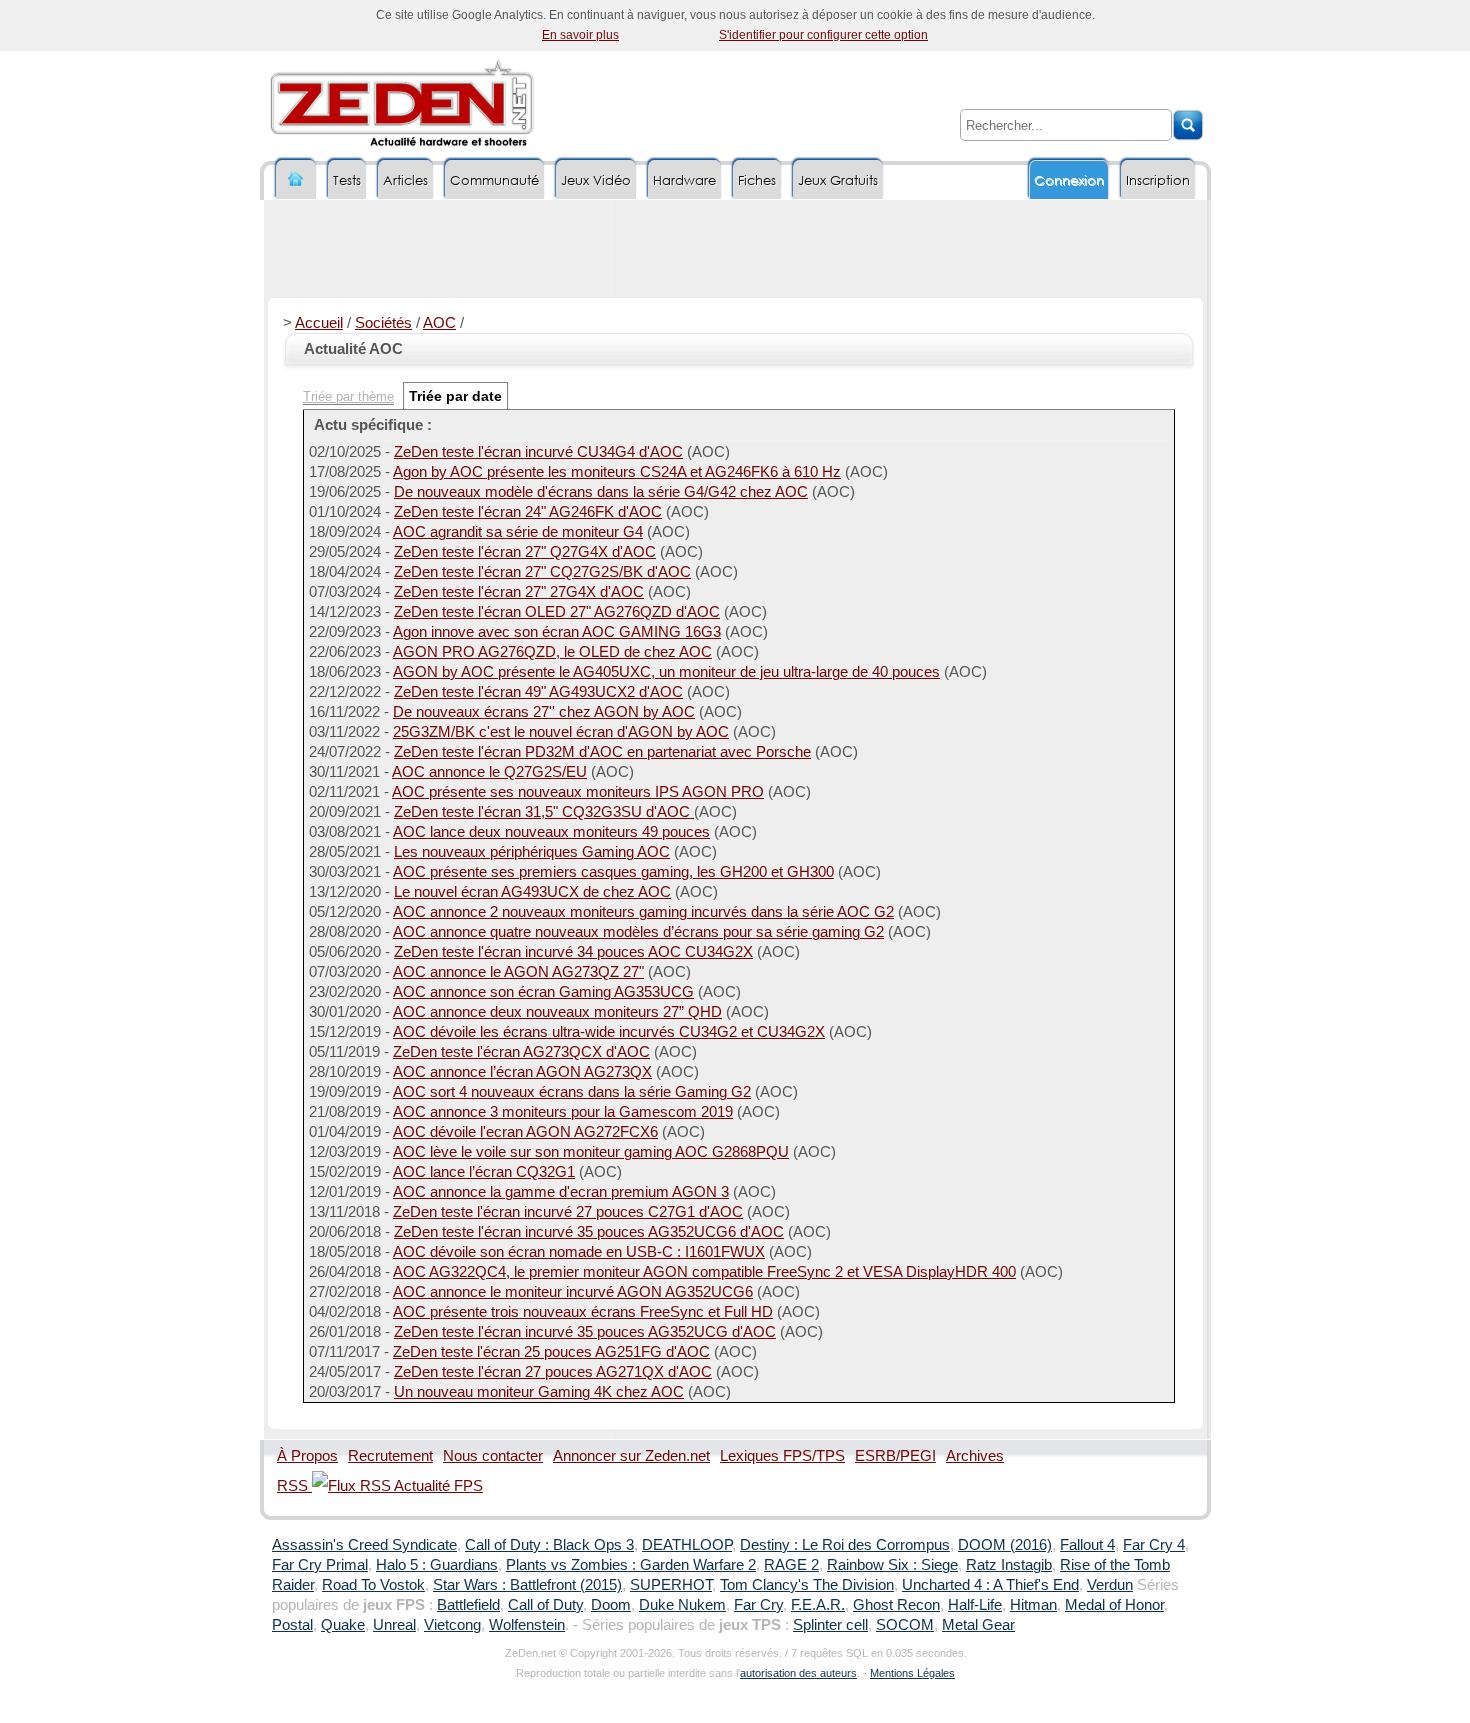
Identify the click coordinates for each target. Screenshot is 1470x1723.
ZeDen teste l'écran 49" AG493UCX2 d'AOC (538, 692)
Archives (975, 1456)
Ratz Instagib (1009, 1565)
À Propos (307, 1456)
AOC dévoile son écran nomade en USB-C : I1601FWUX (579, 1252)
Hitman (1033, 1605)
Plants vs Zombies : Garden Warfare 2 (631, 1565)
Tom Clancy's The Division (807, 1585)
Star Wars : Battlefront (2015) (527, 1585)
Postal (292, 1625)
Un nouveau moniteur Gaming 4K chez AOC (539, 1392)
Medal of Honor (1114, 1605)
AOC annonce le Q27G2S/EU (489, 772)
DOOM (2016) (1005, 1545)
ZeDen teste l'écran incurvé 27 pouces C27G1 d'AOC (568, 1212)
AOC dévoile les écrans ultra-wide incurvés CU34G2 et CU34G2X (609, 1032)
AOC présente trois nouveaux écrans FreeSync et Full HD (583, 1312)
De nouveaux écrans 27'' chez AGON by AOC (544, 712)
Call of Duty (545, 1605)
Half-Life (975, 1605)
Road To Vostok (373, 1585)
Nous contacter (493, 1456)
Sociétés (383, 323)
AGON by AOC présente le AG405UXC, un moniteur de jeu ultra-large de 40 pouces (666, 672)
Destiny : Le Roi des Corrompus (845, 1545)
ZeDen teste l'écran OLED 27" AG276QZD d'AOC (557, 612)
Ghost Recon (896, 1605)
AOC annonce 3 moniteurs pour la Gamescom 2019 (563, 1112)
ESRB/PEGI (895, 1456)
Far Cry (758, 1605)
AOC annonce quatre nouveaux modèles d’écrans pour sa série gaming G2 (638, 932)
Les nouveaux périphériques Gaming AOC (532, 852)
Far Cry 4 (1154, 1545)
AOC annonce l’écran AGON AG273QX (522, 1072)
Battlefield (468, 1605)
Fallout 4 (1087, 1545)
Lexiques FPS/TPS (782, 1456)
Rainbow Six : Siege (892, 1565)
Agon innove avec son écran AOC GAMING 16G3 (557, 632)
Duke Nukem (682, 1605)
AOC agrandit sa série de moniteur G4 (518, 532)
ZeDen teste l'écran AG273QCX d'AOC (521, 1052)
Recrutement (390, 1456)
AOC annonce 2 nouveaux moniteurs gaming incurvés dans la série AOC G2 (643, 912)
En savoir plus (580, 35)
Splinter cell (830, 1625)
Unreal (394, 1625)
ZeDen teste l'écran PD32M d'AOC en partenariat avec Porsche (602, 752)
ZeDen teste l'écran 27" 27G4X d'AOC (519, 592)
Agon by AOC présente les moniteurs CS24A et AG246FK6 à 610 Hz (617, 472)
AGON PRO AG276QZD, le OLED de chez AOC (552, 652)
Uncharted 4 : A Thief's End (990, 1585)
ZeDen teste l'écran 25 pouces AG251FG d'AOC (551, 1352)
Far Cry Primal (320, 1565)
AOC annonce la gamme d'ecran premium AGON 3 (561, 1192)
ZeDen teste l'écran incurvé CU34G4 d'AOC (538, 452)
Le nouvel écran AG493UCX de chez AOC (532, 892)
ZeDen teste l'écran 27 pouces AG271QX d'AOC (553, 1372)
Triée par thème (348, 396)
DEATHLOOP (687, 1545)
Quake (343, 1625)
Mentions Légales (912, 1673)
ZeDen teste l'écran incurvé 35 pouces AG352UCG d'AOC (585, 1332)
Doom (611, 1605)
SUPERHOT (671, 1585)
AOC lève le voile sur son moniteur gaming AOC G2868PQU (591, 1152)
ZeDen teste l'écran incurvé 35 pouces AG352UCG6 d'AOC (589, 1232)
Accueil (319, 323)
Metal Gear (978, 1625)
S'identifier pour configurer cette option (823, 35)
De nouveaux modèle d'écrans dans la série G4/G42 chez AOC (601, 492)
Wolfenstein (527, 1625)
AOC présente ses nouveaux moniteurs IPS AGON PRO (578, 792)
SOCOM (905, 1625)
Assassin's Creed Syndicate (364, 1545)
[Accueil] (296, 179)
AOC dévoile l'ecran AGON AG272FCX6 (525, 1132)
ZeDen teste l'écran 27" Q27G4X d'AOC (525, 552)
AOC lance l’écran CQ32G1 (484, 1172)
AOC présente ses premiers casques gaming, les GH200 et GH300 (613, 872)
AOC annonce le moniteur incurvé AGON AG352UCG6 (573, 1292)
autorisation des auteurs (798, 1673)
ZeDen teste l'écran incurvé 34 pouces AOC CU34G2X (573, 952)
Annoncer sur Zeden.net (631, 1456)
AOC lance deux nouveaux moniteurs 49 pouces (551, 832)
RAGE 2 (791, 1565)
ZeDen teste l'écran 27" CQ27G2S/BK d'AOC (542, 572)
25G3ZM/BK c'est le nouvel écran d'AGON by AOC (561, 732)
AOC (439, 323)
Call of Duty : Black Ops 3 (549, 1545)
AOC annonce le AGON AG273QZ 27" (518, 972)
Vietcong (452, 1625)
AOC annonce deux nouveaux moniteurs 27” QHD (557, 1012)
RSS (294, 1486)
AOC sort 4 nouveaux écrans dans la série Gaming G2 (572, 1092)
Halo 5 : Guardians (437, 1565)
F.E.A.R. (818, 1605)
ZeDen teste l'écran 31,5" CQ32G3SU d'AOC (544, 812)
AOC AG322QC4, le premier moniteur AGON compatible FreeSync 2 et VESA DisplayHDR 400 (704, 1272)
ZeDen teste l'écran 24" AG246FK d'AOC (528, 512)
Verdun (1110, 1585)
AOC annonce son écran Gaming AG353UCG (543, 992)
